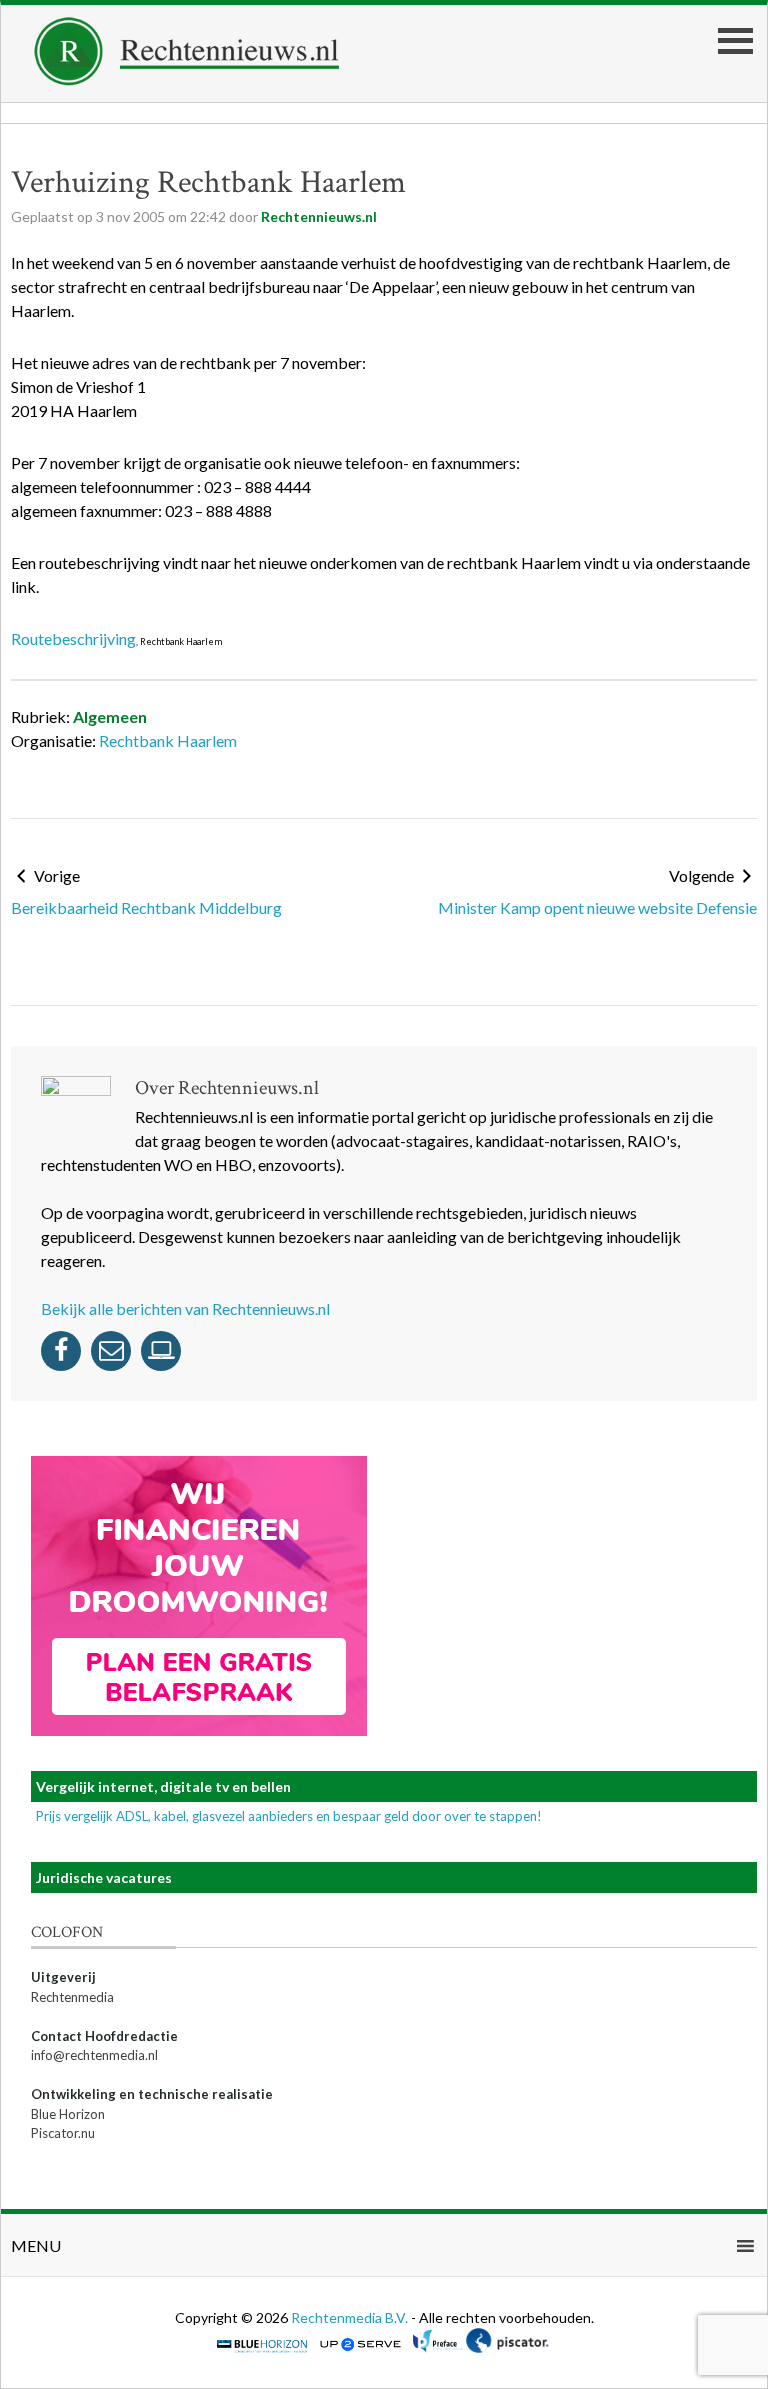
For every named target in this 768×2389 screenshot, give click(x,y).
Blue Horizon (68, 2114)
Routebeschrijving (73, 638)
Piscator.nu (63, 2133)
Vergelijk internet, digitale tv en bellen (163, 1786)
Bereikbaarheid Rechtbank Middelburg (146, 907)
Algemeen (110, 716)
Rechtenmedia (72, 1997)
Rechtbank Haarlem (168, 740)
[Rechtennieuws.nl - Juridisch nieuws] (187, 79)
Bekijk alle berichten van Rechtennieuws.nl (185, 1308)
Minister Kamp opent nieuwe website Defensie (597, 907)
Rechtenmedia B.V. (351, 2317)
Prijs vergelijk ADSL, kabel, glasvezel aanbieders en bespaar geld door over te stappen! (289, 1816)
